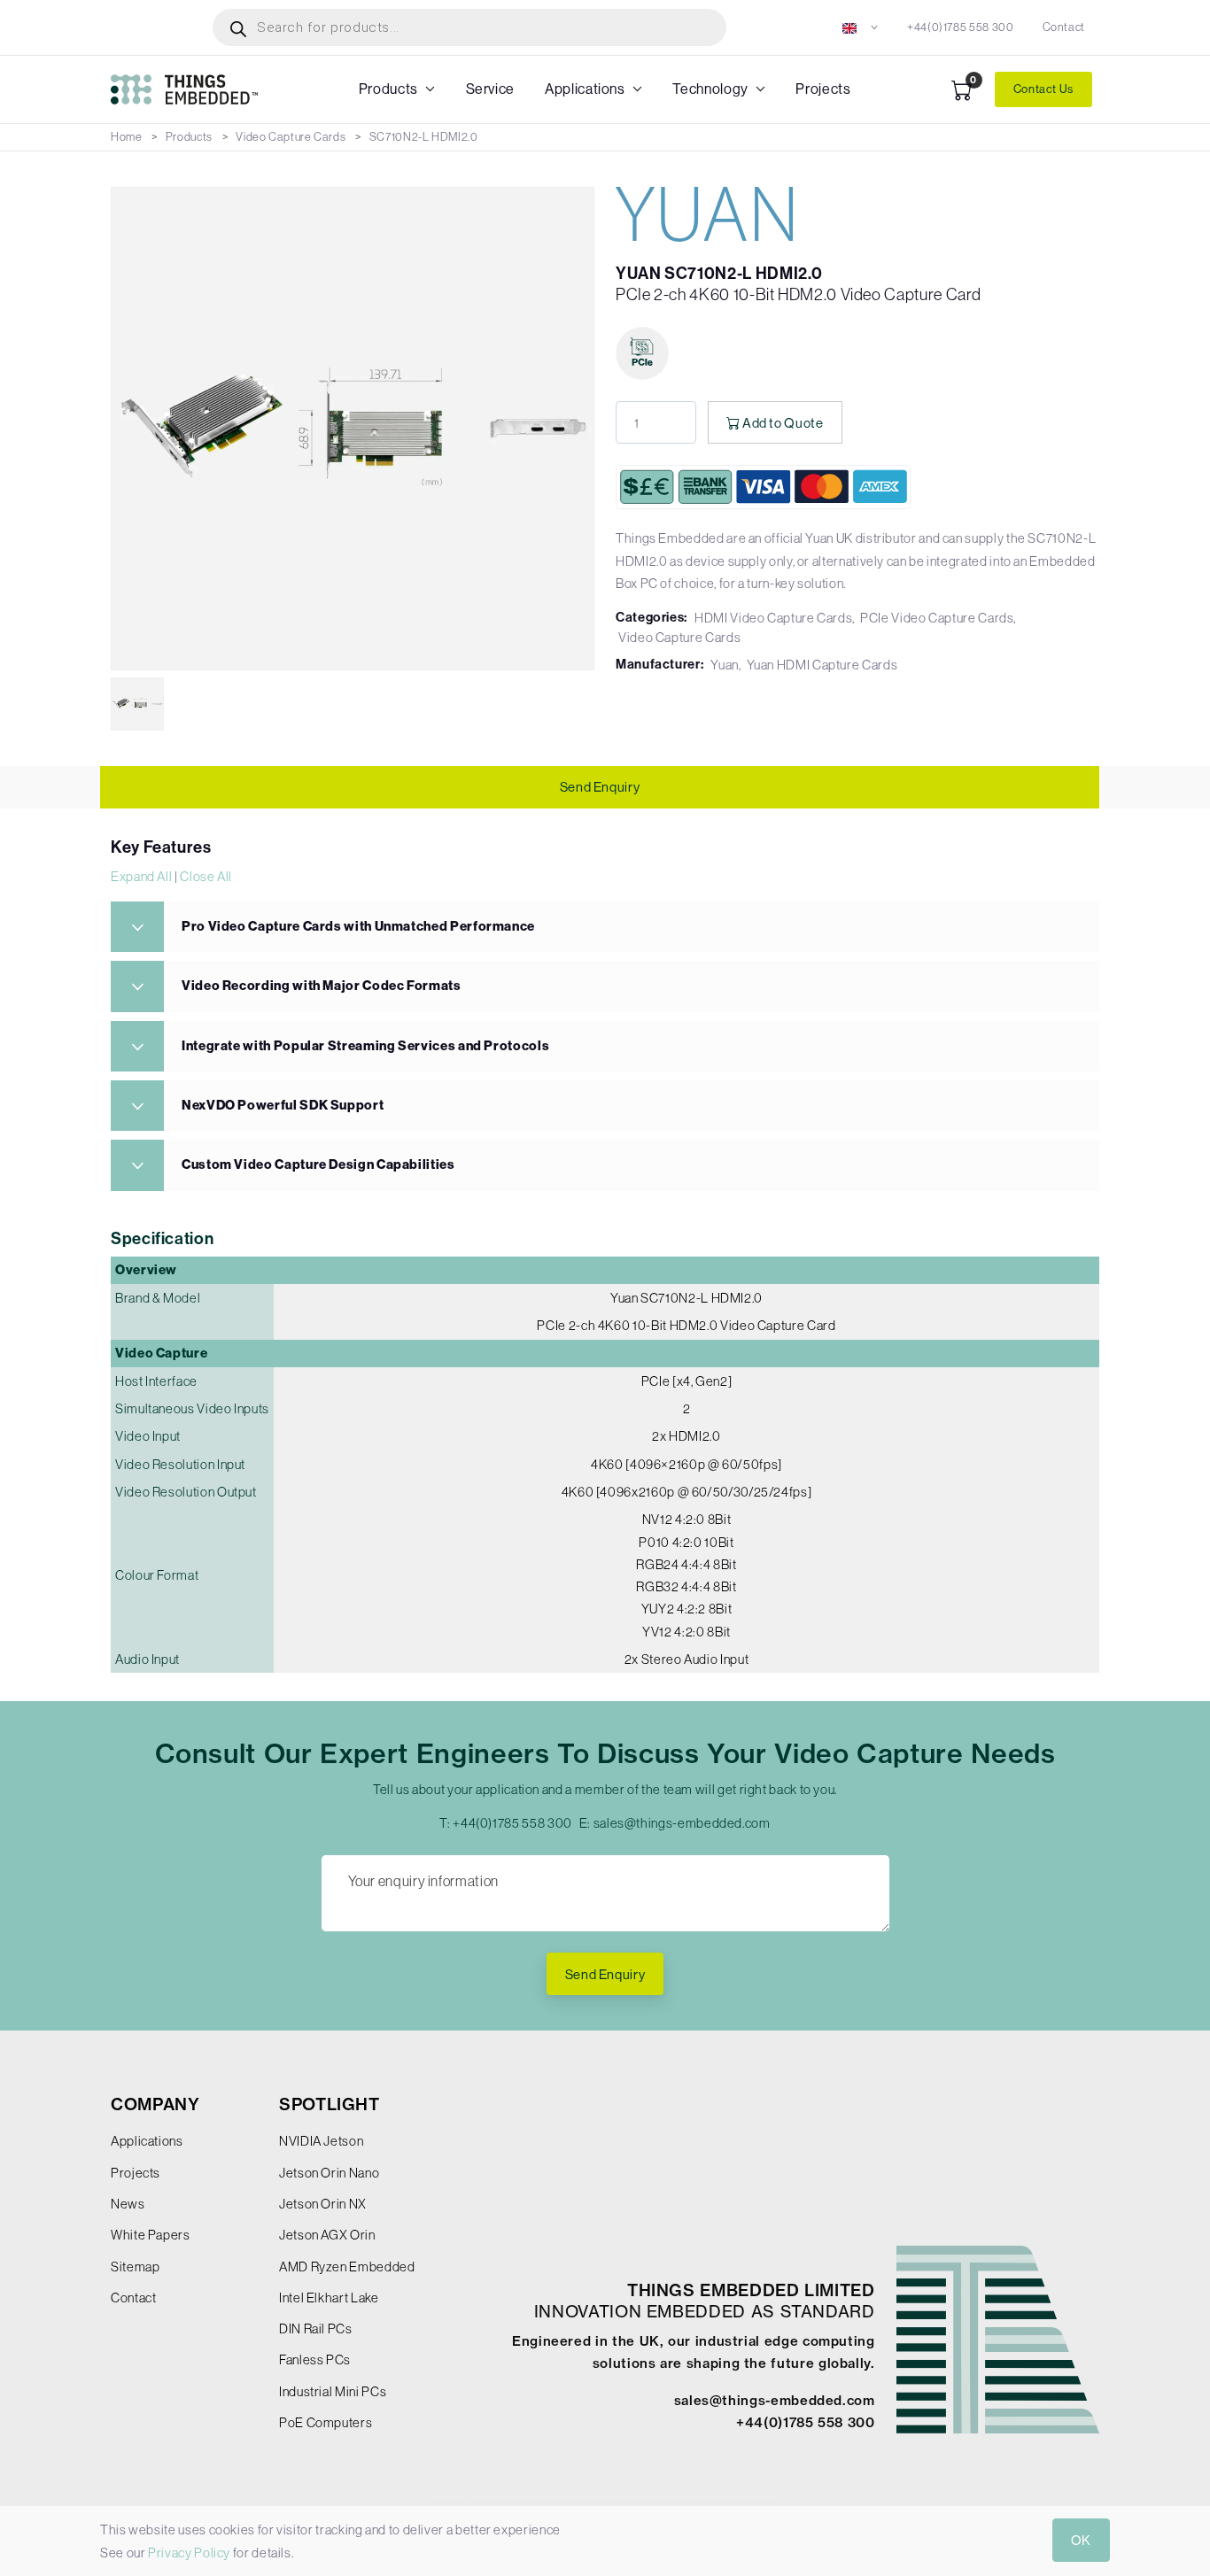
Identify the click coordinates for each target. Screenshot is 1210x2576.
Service (490, 89)
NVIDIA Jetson (321, 2141)
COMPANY (155, 2104)
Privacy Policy (189, 2553)
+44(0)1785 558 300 (961, 27)
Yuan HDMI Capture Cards (822, 665)
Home (127, 137)
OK (1081, 2540)
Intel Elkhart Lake (329, 2298)
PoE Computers (326, 2422)
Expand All (141, 876)
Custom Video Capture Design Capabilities (318, 1164)
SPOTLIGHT (330, 2104)
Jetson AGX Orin (327, 2235)
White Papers (151, 2235)
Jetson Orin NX (323, 2204)
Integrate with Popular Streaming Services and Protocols (365, 1046)
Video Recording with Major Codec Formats (322, 986)
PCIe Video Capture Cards (937, 618)
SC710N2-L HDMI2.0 (424, 137)
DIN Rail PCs (316, 2328)
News (128, 2204)
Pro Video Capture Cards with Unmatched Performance (358, 926)
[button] (861, 27)
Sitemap (135, 2267)
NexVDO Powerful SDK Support (283, 1105)
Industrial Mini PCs (333, 2391)
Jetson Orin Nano (329, 2173)
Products (388, 89)
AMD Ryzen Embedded (347, 2267)
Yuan (725, 665)
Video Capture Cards (291, 137)
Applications (585, 89)
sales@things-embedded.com (682, 1823)
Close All (206, 876)
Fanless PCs (315, 2359)
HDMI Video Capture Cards (773, 618)
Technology (710, 89)
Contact (1064, 27)
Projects (823, 89)
